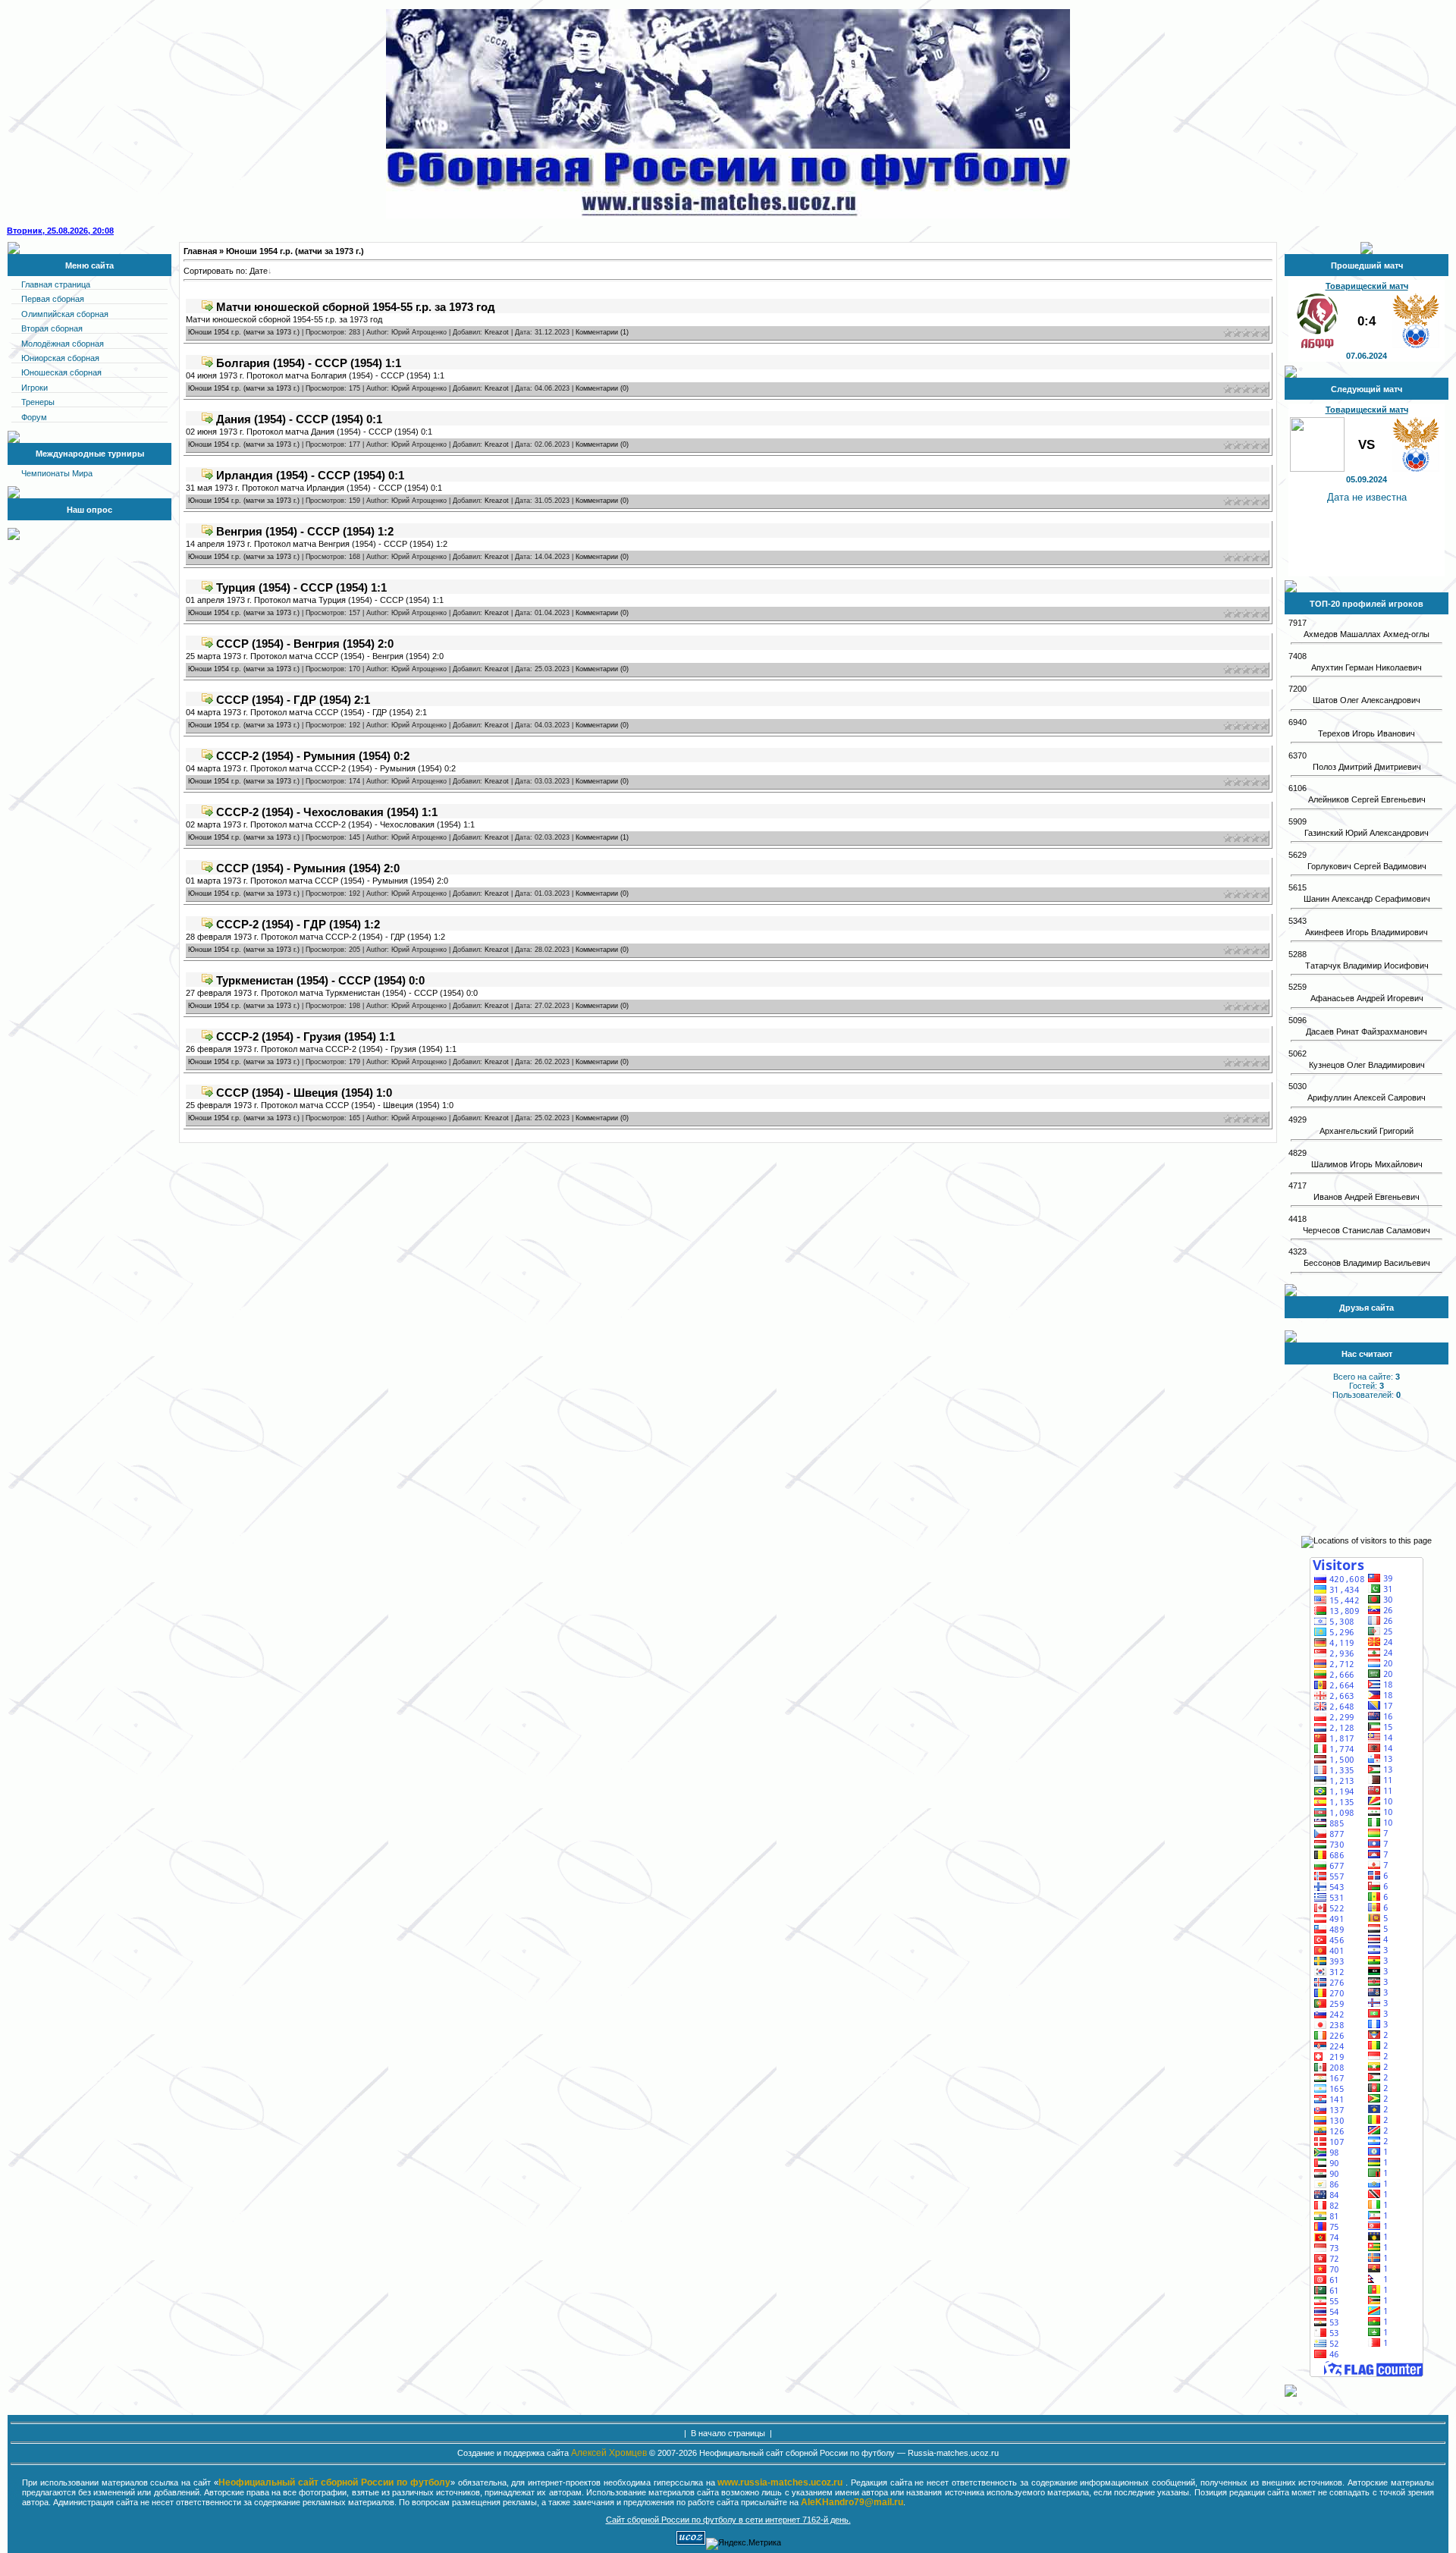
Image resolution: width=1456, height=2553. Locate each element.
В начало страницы (728, 2433)
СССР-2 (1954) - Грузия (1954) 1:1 (306, 1036)
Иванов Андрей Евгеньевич (1367, 1197)
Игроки (35, 388)
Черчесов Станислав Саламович (1367, 1230)
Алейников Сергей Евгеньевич (1367, 799)
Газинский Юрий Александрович (1367, 833)
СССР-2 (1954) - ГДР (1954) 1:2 (298, 924)
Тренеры (38, 402)
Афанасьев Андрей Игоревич (1367, 998)
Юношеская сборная (61, 372)
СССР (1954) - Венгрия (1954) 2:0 (305, 644)
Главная (200, 251)
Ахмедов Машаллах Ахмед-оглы (1367, 634)
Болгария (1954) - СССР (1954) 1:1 (309, 363)
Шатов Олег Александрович (1367, 700)
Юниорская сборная (60, 358)
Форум (34, 417)
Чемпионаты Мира (57, 473)
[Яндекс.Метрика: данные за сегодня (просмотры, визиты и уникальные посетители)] (744, 2544)
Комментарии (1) (602, 332)
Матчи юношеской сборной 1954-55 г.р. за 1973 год (356, 307)
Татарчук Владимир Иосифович (1367, 966)
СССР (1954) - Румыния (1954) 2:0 (308, 868)
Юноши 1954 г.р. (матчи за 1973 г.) (244, 332)
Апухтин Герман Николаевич (1367, 667)
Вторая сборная (52, 328)
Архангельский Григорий (1367, 1131)
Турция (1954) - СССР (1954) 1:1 (301, 587)
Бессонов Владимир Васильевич (1367, 1263)
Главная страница (56, 284)
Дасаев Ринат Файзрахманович (1367, 1032)
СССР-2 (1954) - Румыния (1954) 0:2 (313, 756)
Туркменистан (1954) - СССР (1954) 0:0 (320, 980)
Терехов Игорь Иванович (1367, 733)
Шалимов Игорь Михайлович (1367, 1164)
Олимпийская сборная (65, 314)
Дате (259, 271)
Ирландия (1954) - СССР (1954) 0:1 (310, 475)
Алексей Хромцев (609, 2453)
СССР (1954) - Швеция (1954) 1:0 (304, 1093)
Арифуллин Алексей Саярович (1367, 1098)
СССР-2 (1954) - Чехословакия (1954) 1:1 (327, 812)
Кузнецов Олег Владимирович (1367, 1065)
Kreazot (497, 332)
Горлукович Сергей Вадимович (1367, 866)
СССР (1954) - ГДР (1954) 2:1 (293, 700)
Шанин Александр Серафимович (1367, 899)
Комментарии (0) (602, 388)
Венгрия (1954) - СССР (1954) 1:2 (305, 531)
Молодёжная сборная (63, 344)
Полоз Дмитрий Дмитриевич (1367, 767)
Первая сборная (53, 299)
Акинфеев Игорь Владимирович (1367, 932)
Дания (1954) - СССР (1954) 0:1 (299, 419)
